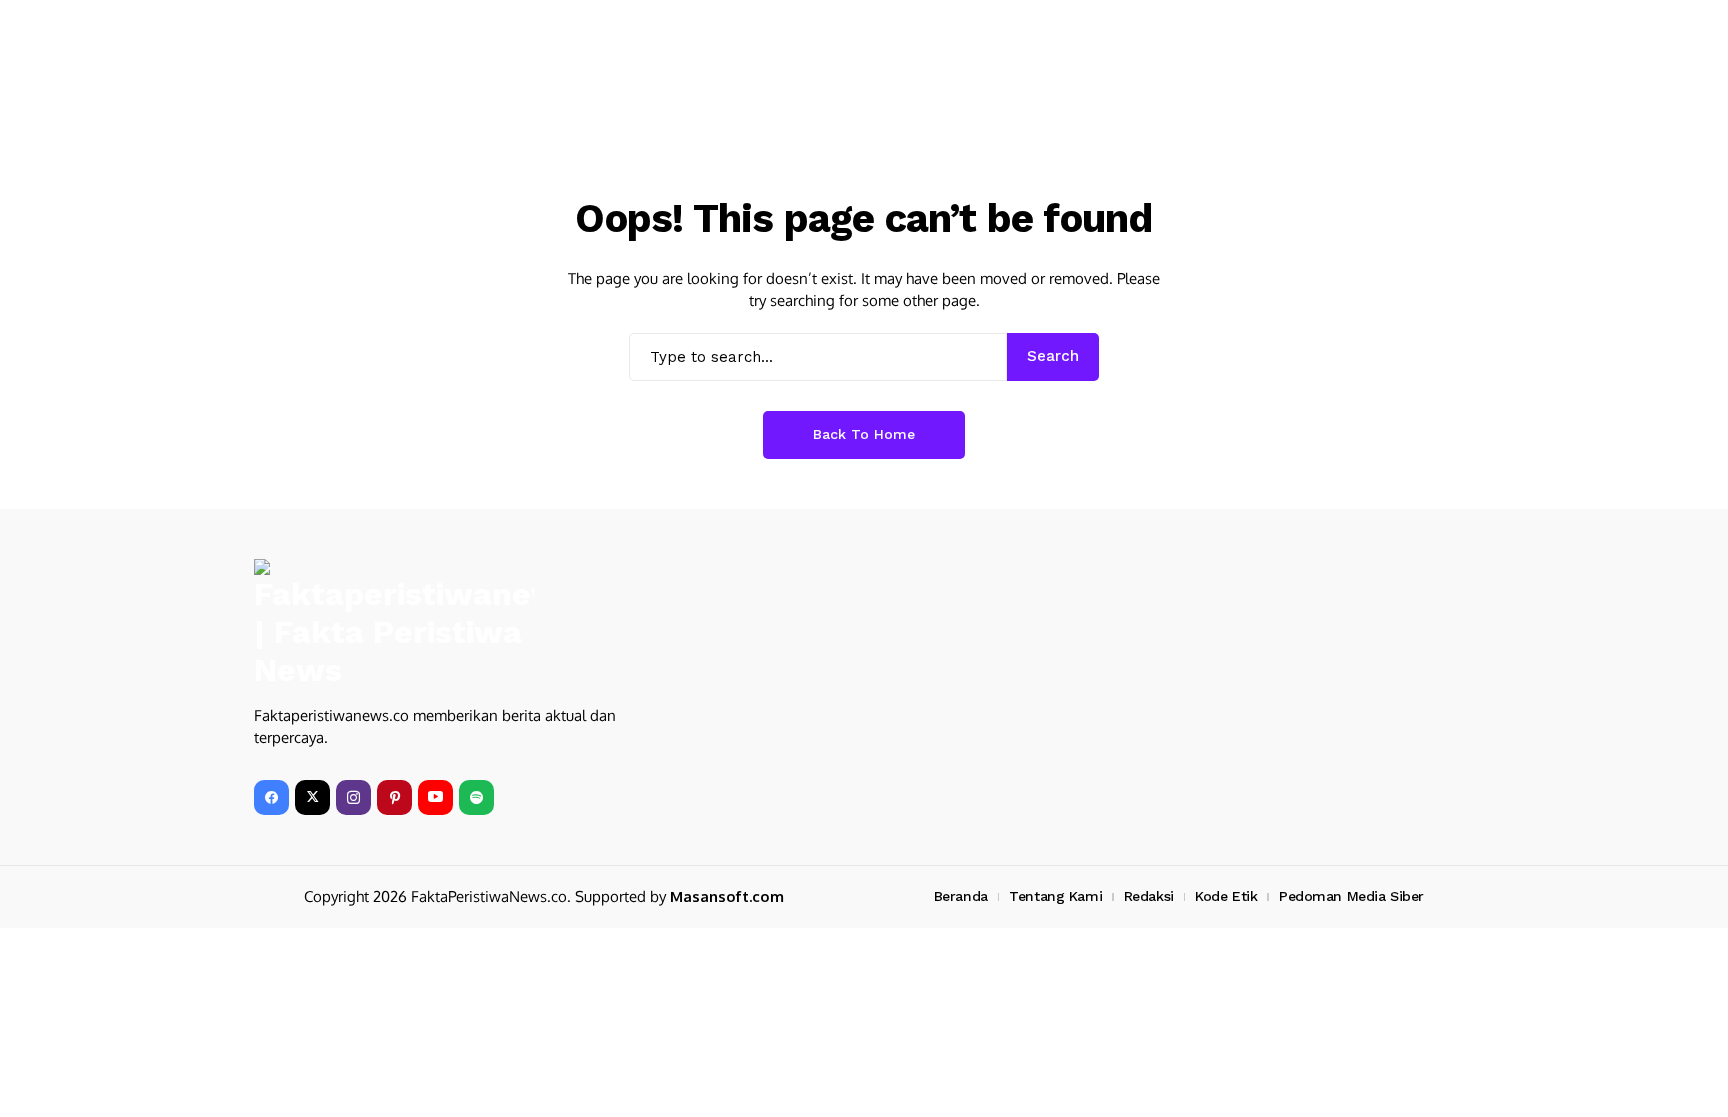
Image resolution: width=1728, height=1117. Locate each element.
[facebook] (271, 797)
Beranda (961, 896)
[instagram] (353, 797)
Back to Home (864, 434)
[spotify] (476, 797)
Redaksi (1149, 896)
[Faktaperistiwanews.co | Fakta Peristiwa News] (394, 624)
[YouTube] (435, 797)
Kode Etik (1226, 896)
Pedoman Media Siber (1351, 896)
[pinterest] (394, 797)
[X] (312, 797)
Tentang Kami (1055, 896)
